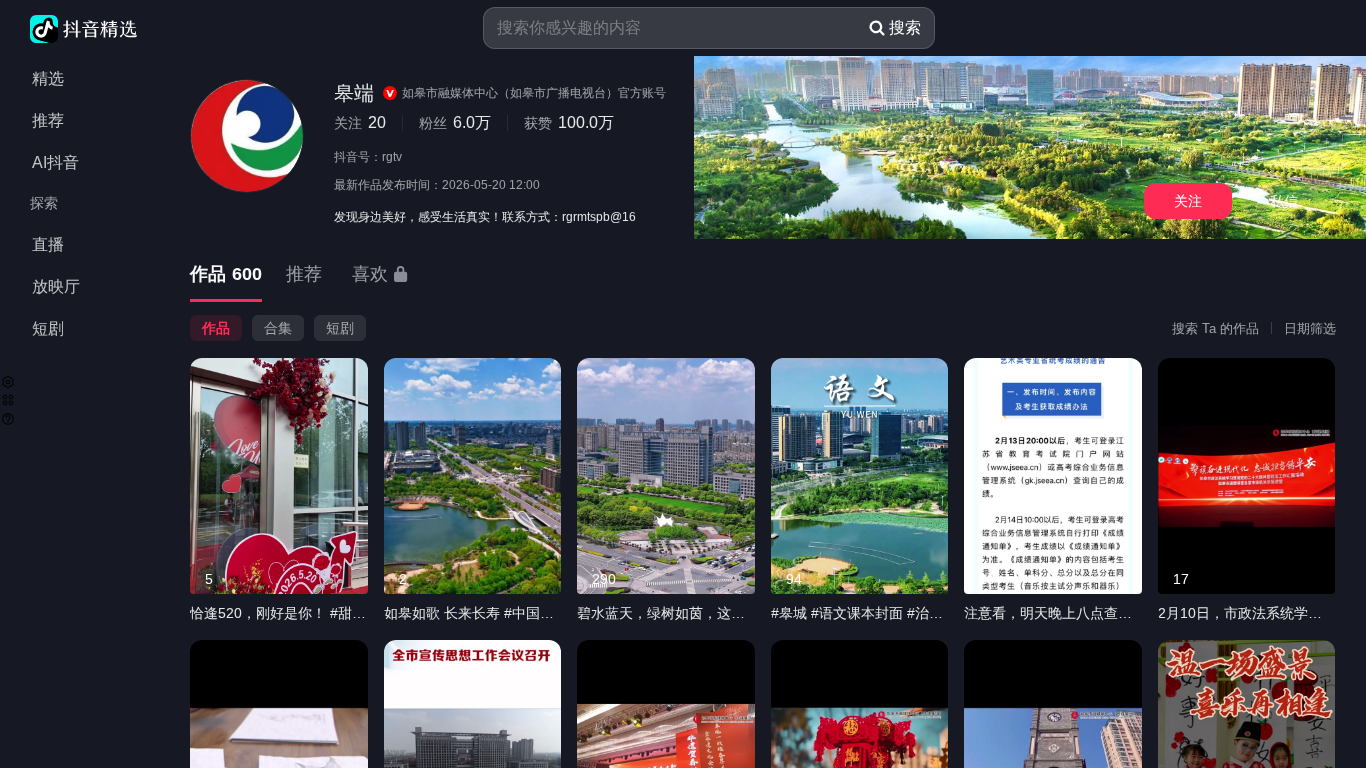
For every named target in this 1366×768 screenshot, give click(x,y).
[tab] (226, 275)
